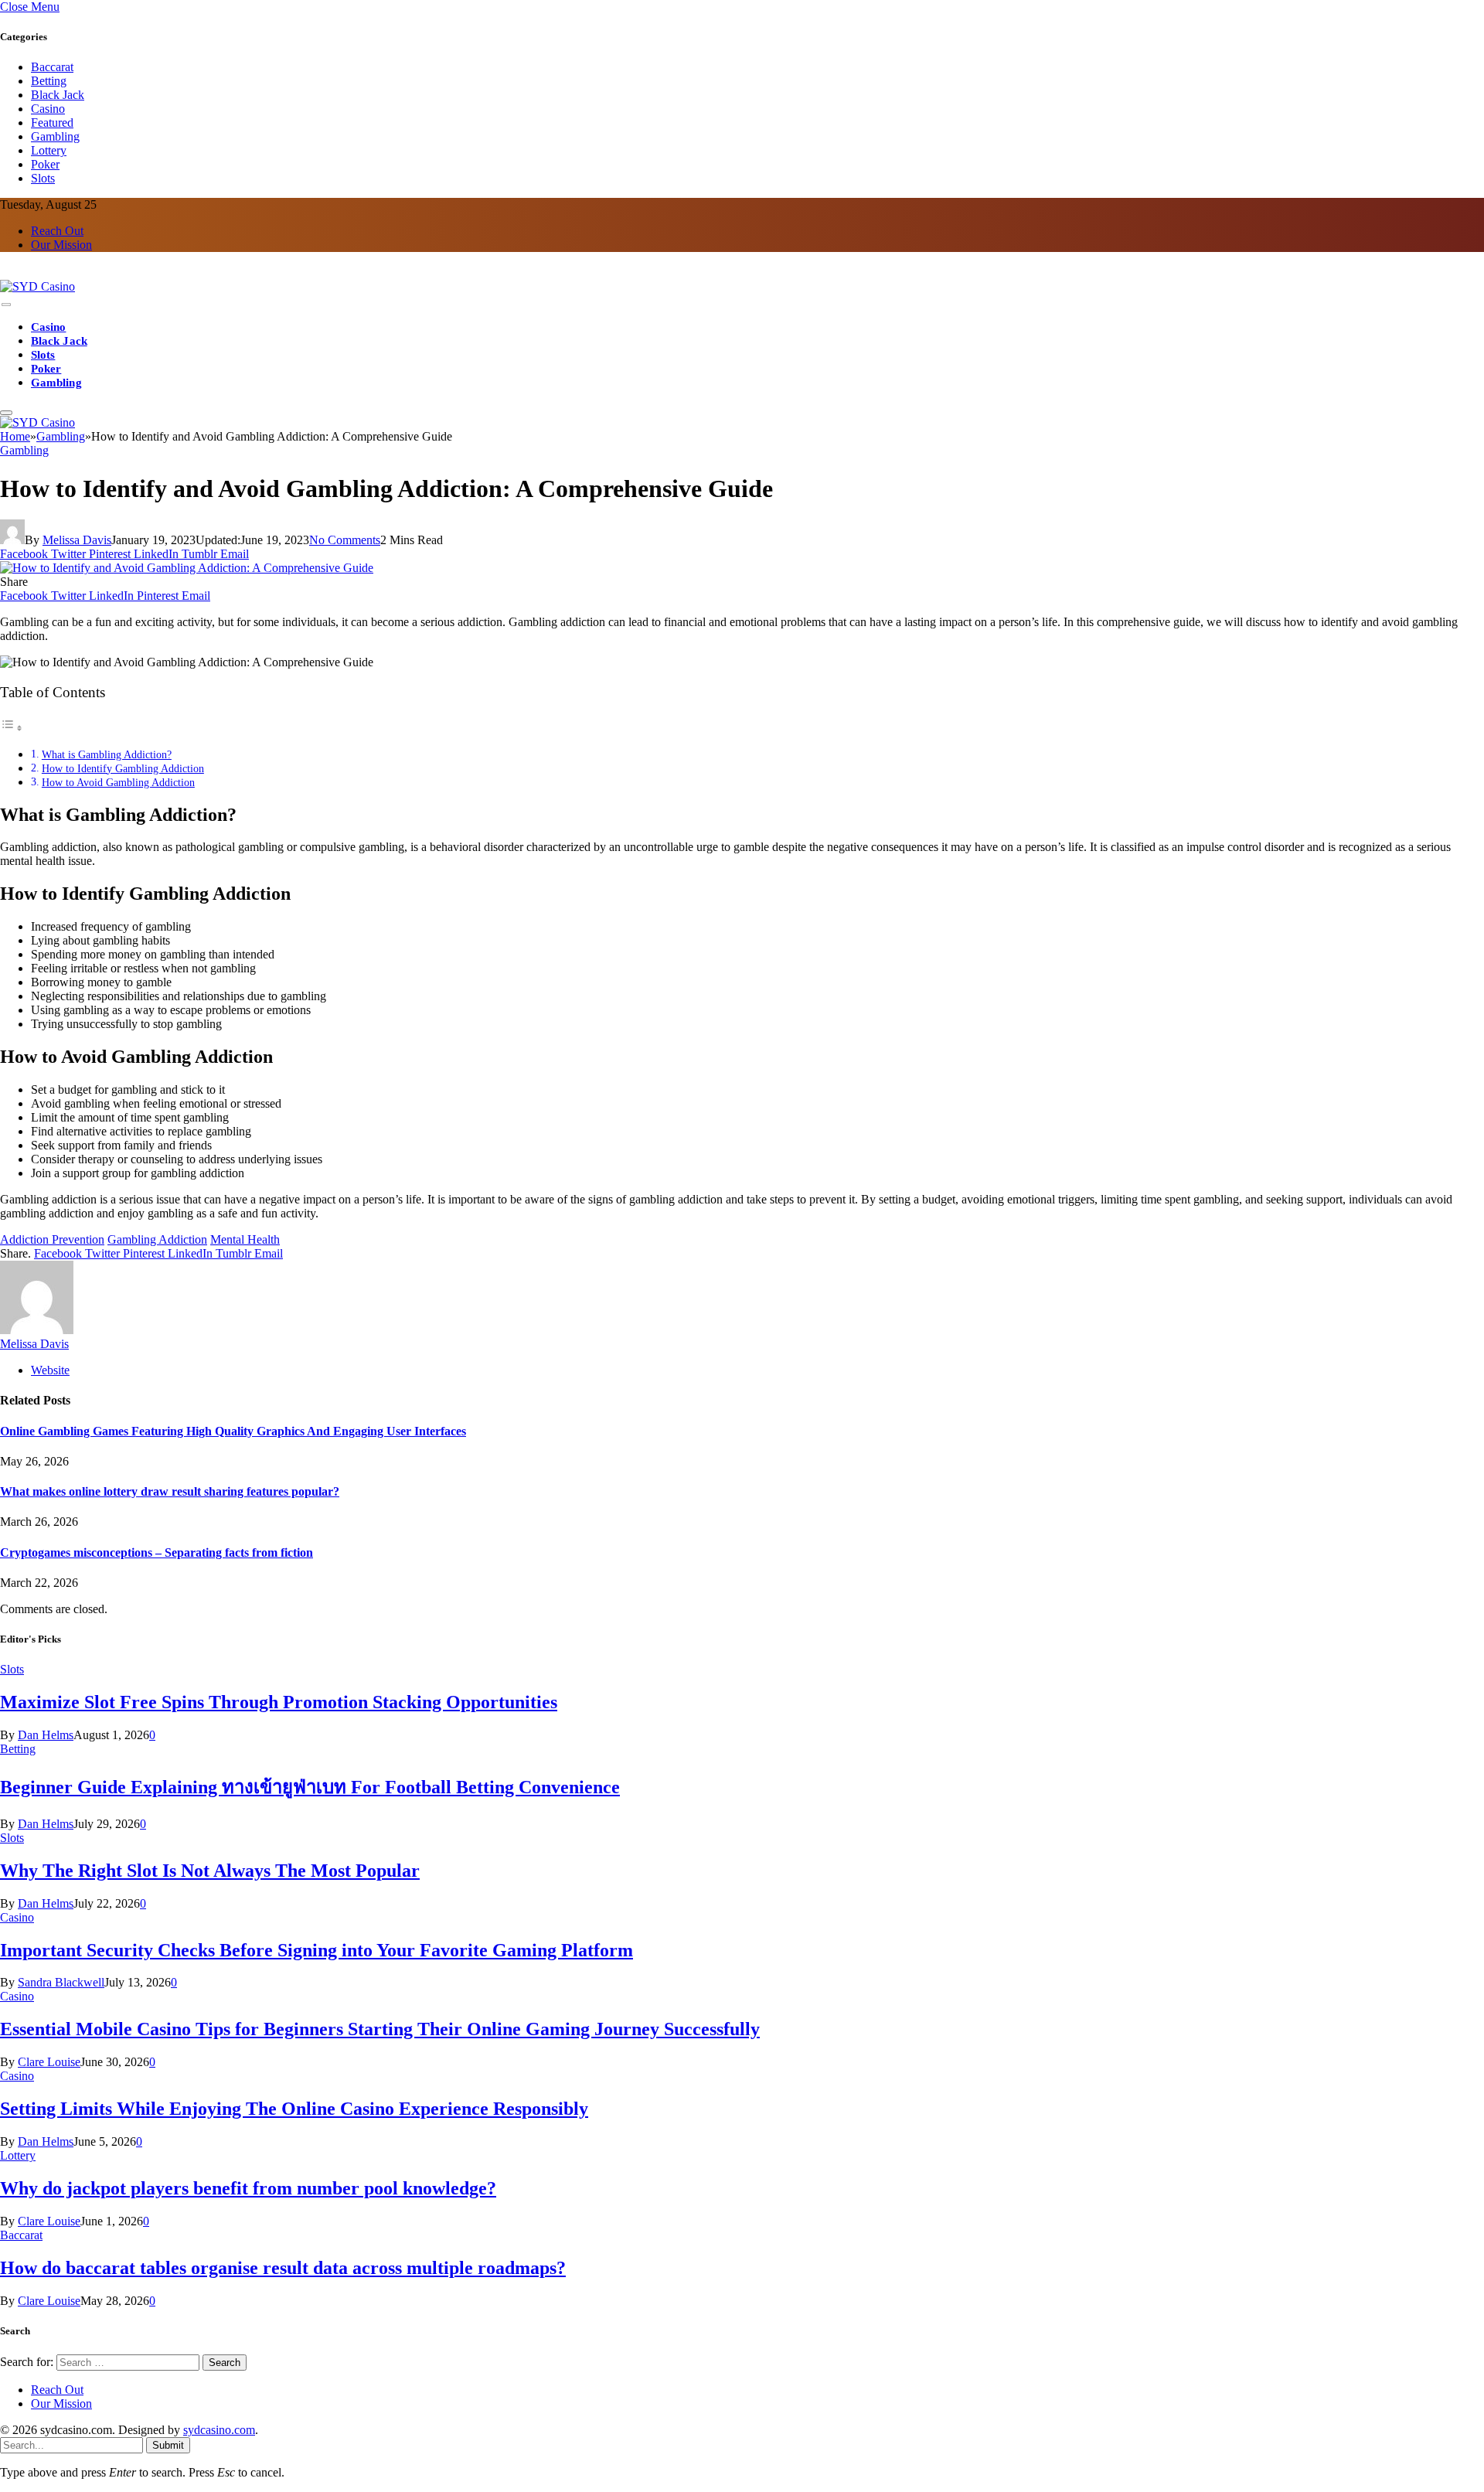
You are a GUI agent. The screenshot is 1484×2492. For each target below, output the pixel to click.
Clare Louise (49, 2062)
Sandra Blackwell (61, 1982)
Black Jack (58, 95)
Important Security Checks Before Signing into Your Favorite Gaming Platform (317, 1950)
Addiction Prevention (52, 1239)
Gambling (55, 136)
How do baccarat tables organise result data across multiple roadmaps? (283, 2268)
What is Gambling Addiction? (107, 754)
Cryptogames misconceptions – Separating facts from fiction (157, 1552)
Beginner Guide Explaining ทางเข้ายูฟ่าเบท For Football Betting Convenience (310, 1787)
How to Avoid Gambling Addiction (118, 782)
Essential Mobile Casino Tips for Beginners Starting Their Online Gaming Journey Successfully (380, 2029)
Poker (45, 164)
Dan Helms (46, 1735)
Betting (49, 81)
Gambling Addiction (157, 1239)
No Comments (345, 540)
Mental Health (245, 1239)
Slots (43, 178)
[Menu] (6, 305)
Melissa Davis (77, 540)
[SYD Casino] (37, 286)
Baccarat (52, 67)
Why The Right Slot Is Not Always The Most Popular (210, 1871)
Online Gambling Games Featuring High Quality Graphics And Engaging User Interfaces (233, 1431)
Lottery (49, 150)
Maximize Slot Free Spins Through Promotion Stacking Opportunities (279, 1702)
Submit (168, 2445)
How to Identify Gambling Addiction (123, 768)
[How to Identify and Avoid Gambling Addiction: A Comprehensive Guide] (187, 568)
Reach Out (57, 231)
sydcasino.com (219, 2430)
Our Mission (61, 245)
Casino (48, 109)
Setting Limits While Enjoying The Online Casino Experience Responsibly (294, 2109)
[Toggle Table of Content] (12, 728)
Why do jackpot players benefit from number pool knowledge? (248, 2188)
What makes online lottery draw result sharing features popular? (170, 1491)
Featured (52, 123)
